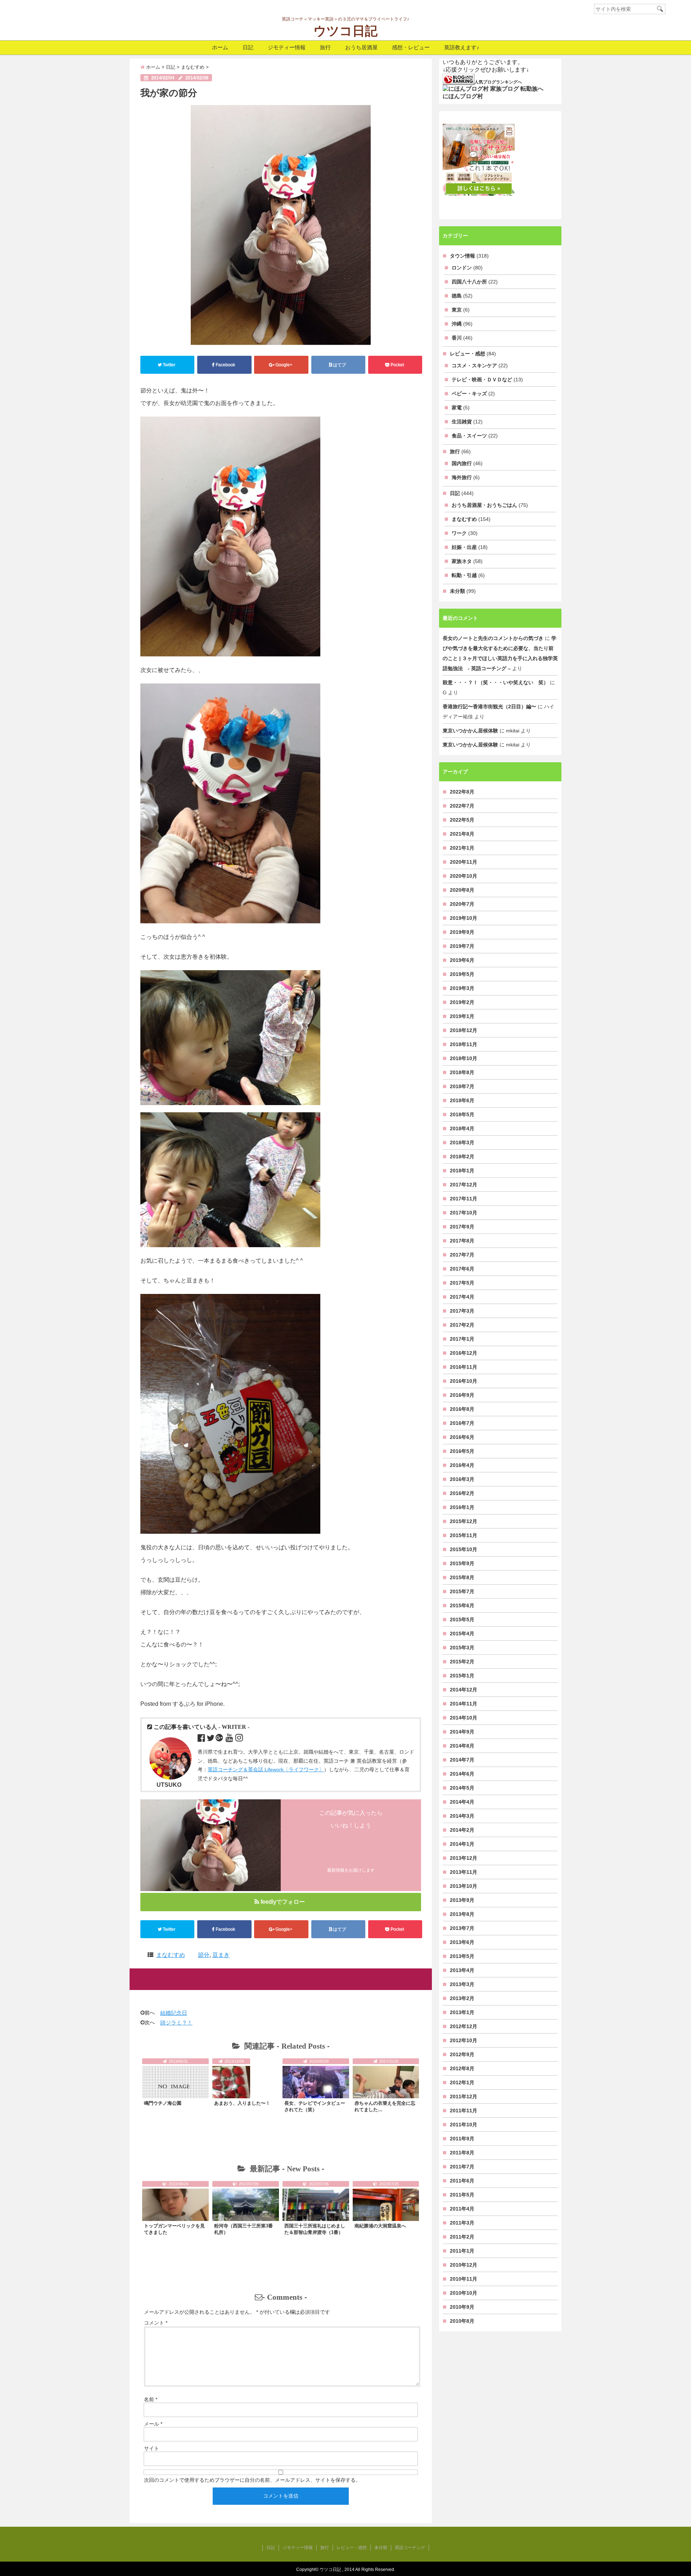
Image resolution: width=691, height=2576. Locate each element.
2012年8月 (462, 2068)
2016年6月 (462, 1437)
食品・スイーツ (469, 436)
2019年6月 (462, 960)
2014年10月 (464, 1718)
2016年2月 (462, 1493)
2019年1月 (462, 1016)
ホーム (220, 47)
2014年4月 (462, 1802)
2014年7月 (462, 1760)
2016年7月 (462, 1423)
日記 (248, 47)
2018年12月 (464, 1030)
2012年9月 (462, 2054)
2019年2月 (462, 1002)
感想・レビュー (411, 47)
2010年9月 (462, 2307)
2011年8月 (462, 2153)
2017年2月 (462, 1325)
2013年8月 (462, 1914)
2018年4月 (462, 1128)
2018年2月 (462, 1157)
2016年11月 (464, 1367)
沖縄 (457, 324)
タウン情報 (462, 256)
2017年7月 (462, 1255)
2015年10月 (464, 1549)
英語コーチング (410, 2548)
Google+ (284, 365)
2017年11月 (464, 1199)
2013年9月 (462, 1900)
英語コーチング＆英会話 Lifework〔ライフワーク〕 (266, 1769)
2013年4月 (462, 1970)
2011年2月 (462, 2237)
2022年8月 (462, 792)
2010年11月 (464, 2279)
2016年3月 (462, 1479)
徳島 (457, 296)
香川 (457, 338)
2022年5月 (462, 820)
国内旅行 (462, 463)
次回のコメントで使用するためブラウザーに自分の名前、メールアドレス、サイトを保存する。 (252, 2480)
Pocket (397, 365)
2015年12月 (464, 1521)
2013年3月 (462, 1984)
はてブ (339, 365)
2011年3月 (462, 2223)
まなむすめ (171, 1955)
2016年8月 (462, 1409)
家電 (457, 408)
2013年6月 (462, 1942)
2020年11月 (464, 862)
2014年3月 (462, 1816)
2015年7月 (462, 1591)
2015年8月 (462, 1577)
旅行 (325, 47)
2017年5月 (462, 1283)
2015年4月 (462, 1634)
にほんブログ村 (463, 96)
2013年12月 (464, 1858)
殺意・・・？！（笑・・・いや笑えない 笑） (496, 682)
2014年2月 (462, 1830)
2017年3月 (462, 1311)
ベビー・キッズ (469, 394)
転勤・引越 (464, 575)
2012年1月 (462, 2082)
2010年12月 (464, 2265)
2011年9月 (462, 2139)
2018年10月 (464, 1058)
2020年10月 (464, 876)
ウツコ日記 (345, 31)
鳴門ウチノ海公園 (163, 2103)
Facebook (225, 365)
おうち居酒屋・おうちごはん (484, 505)
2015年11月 (464, 1535)
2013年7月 (462, 1928)
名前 (151, 2399)
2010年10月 (464, 2293)
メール (153, 2424)
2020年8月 (462, 890)
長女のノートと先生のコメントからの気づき (493, 638)
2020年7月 (462, 904)
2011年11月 (464, 2111)
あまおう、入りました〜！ (242, 2103)
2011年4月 (462, 2209)
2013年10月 (464, 1886)
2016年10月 (464, 1381)
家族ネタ (462, 561)
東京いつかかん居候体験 (470, 731)
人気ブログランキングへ (498, 82)
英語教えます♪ (462, 47)
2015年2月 (462, 1662)
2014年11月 (464, 1704)
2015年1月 (462, 1676)
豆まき (221, 1955)
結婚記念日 (174, 2013)
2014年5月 (462, 1788)
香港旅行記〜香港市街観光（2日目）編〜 (489, 707)
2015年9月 (462, 1563)
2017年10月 (464, 1213)
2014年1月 (462, 1844)
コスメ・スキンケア (474, 365)
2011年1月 (462, 2251)
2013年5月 (462, 1956)
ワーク (459, 533)
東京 (457, 310)
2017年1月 (462, 1339)
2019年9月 (462, 932)
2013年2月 (462, 1998)
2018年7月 (462, 1086)
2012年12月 (464, 2026)
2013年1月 (462, 2012)
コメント (156, 2323)
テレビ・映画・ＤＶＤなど (482, 380)
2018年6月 (462, 1100)
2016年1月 (462, 1507)
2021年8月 (462, 834)
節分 (204, 1955)
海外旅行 (462, 477)
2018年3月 (462, 1142)
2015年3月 (462, 1648)
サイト (152, 2448)
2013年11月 (464, 1872)
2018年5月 (462, 1114)
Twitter (169, 365)
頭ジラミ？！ (176, 2023)
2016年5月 (462, 1451)
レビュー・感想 (468, 354)
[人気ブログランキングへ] (459, 79)
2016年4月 (462, 1465)
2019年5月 (462, 974)
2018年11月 (464, 1044)
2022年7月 (462, 806)
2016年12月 (464, 1353)
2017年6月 (462, 1269)
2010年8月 (462, 2321)
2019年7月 (462, 946)
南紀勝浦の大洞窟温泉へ (380, 2226)
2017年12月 (464, 1185)
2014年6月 (462, 1774)
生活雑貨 (462, 422)
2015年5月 (462, 1619)
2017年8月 (462, 1241)
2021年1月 (462, 848)
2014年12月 (464, 1690)
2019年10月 (464, 918)
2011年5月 (462, 2195)
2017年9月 (462, 1227)
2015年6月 (462, 1605)
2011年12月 (464, 2096)
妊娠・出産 (464, 547)
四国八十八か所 (469, 282)
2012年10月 (464, 2040)
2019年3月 (462, 988)
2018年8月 (462, 1072)
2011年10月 (464, 2125)
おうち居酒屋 (361, 47)
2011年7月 (462, 2167)
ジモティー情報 (287, 47)
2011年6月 (462, 2181)
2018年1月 (462, 1171)
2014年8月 (462, 1746)
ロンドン (462, 268)
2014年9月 (462, 1732)
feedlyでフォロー (283, 1902)
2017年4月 (462, 1297)
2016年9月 (462, 1395)
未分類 (457, 591)
